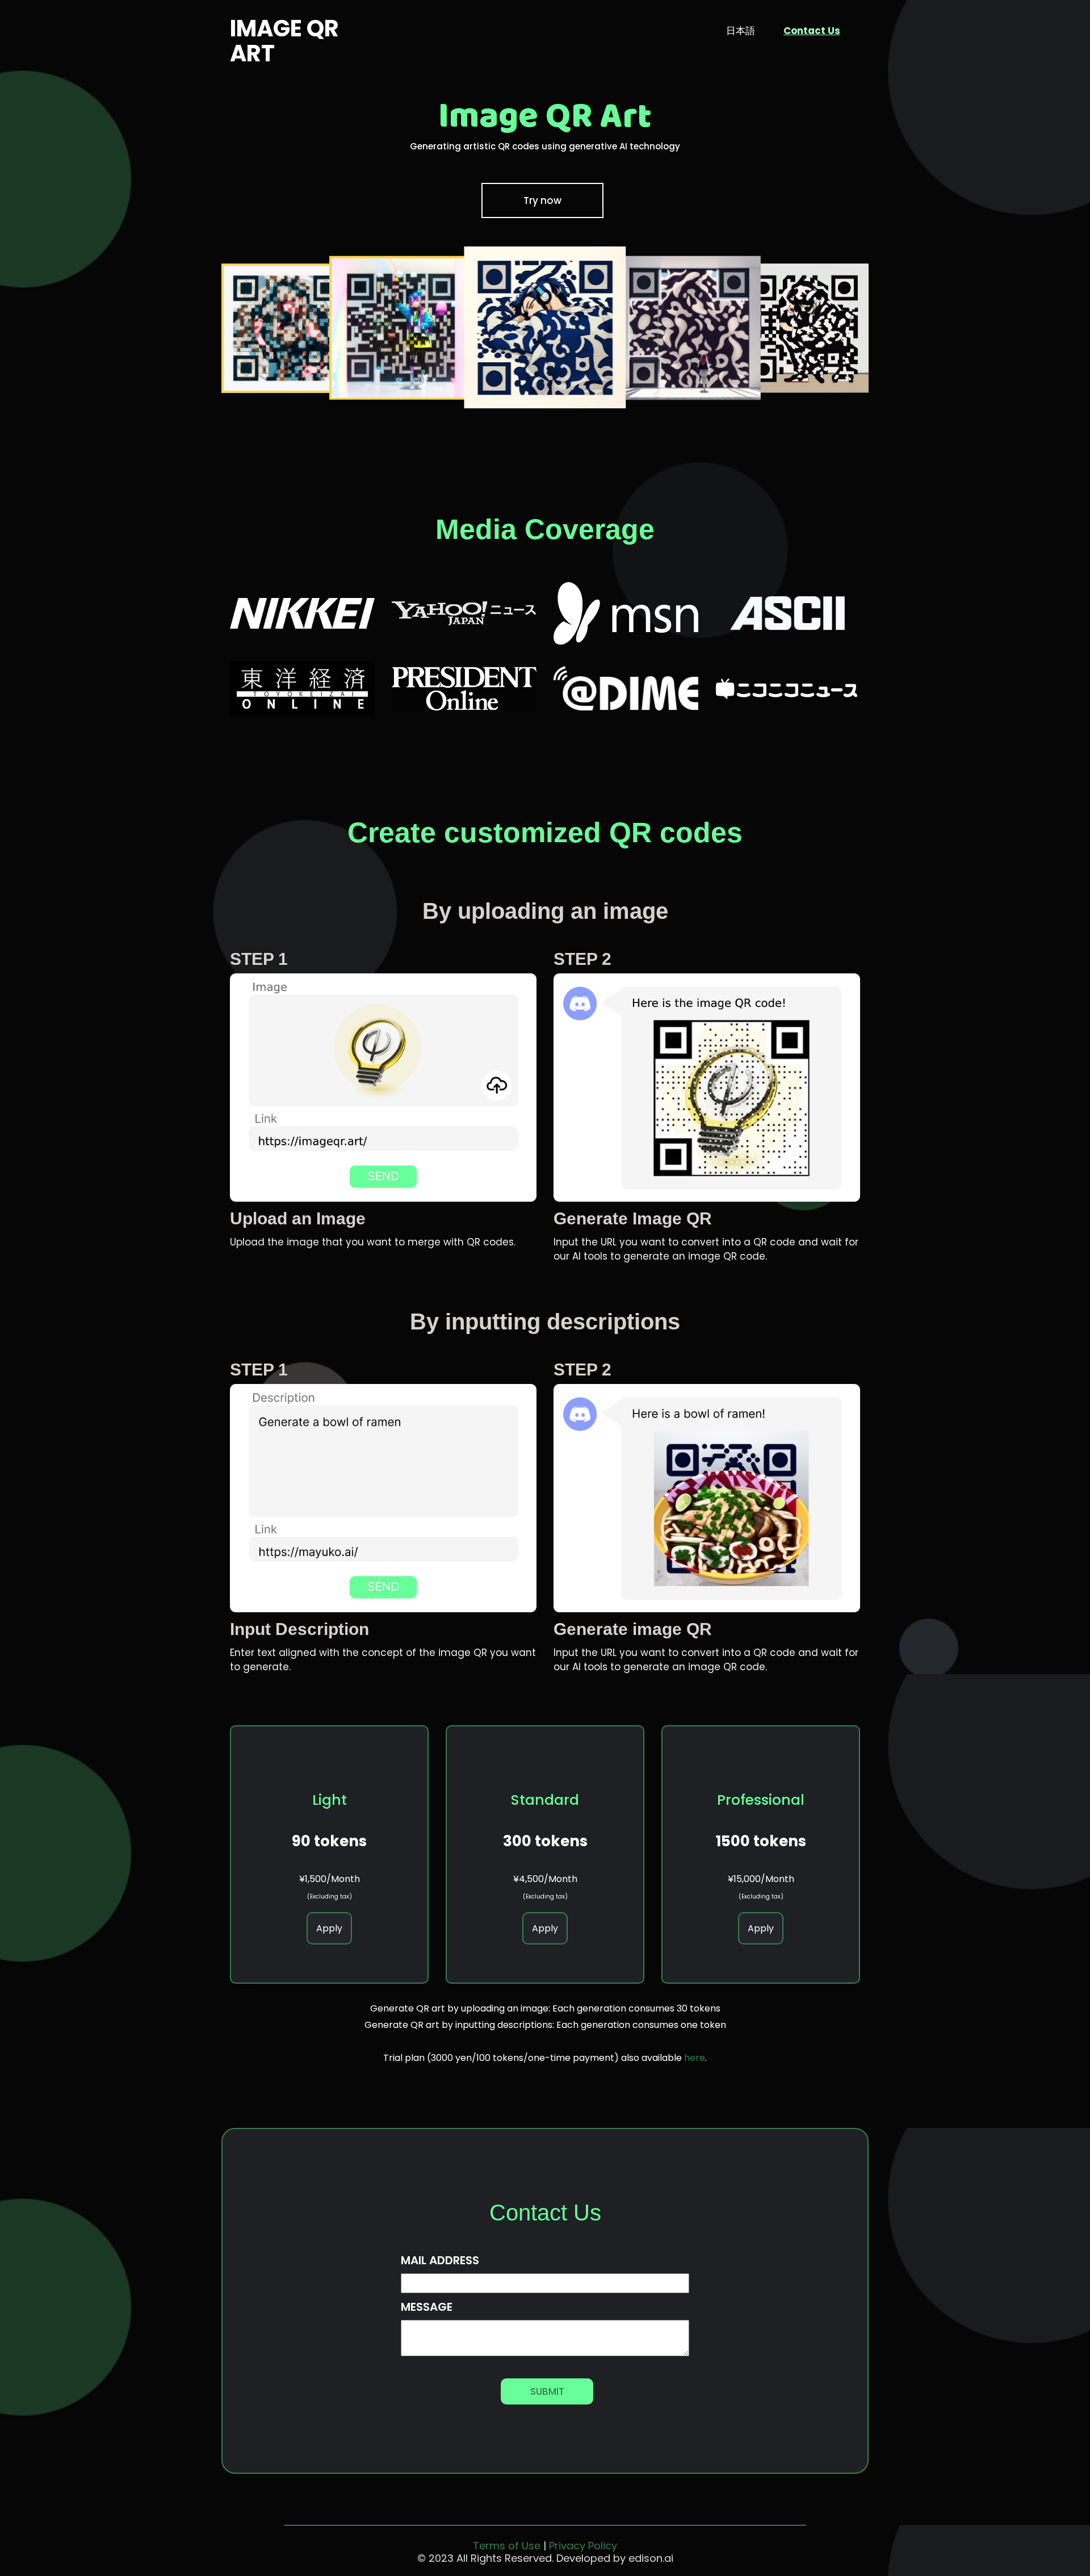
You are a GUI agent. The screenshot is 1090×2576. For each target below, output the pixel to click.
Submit (547, 2391)
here (695, 2058)
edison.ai (651, 2558)
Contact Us (812, 31)
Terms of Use (507, 2546)
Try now (542, 200)
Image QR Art (284, 41)
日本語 (741, 31)
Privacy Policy (583, 2546)
